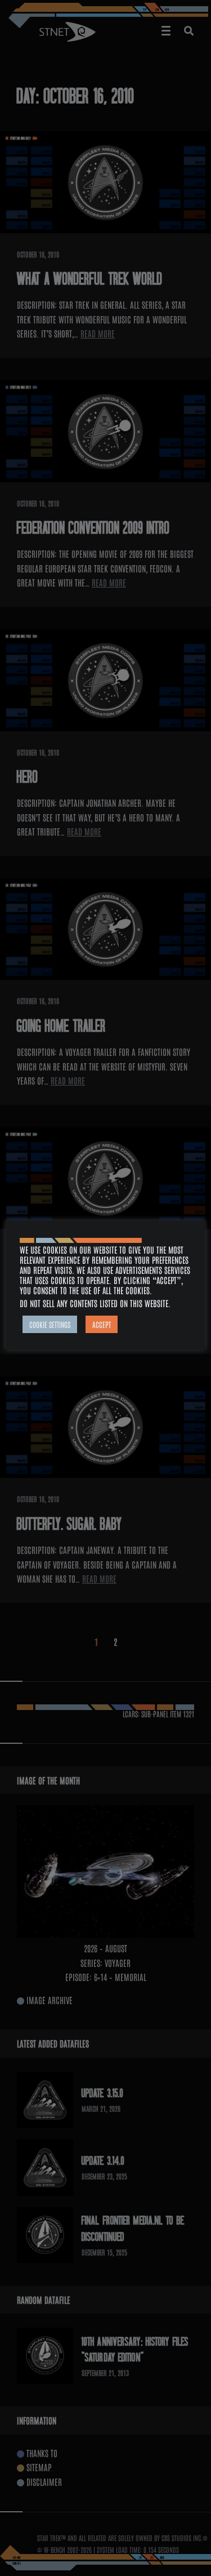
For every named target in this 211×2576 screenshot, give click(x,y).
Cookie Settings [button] (50, 1324)
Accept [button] (102, 1324)
